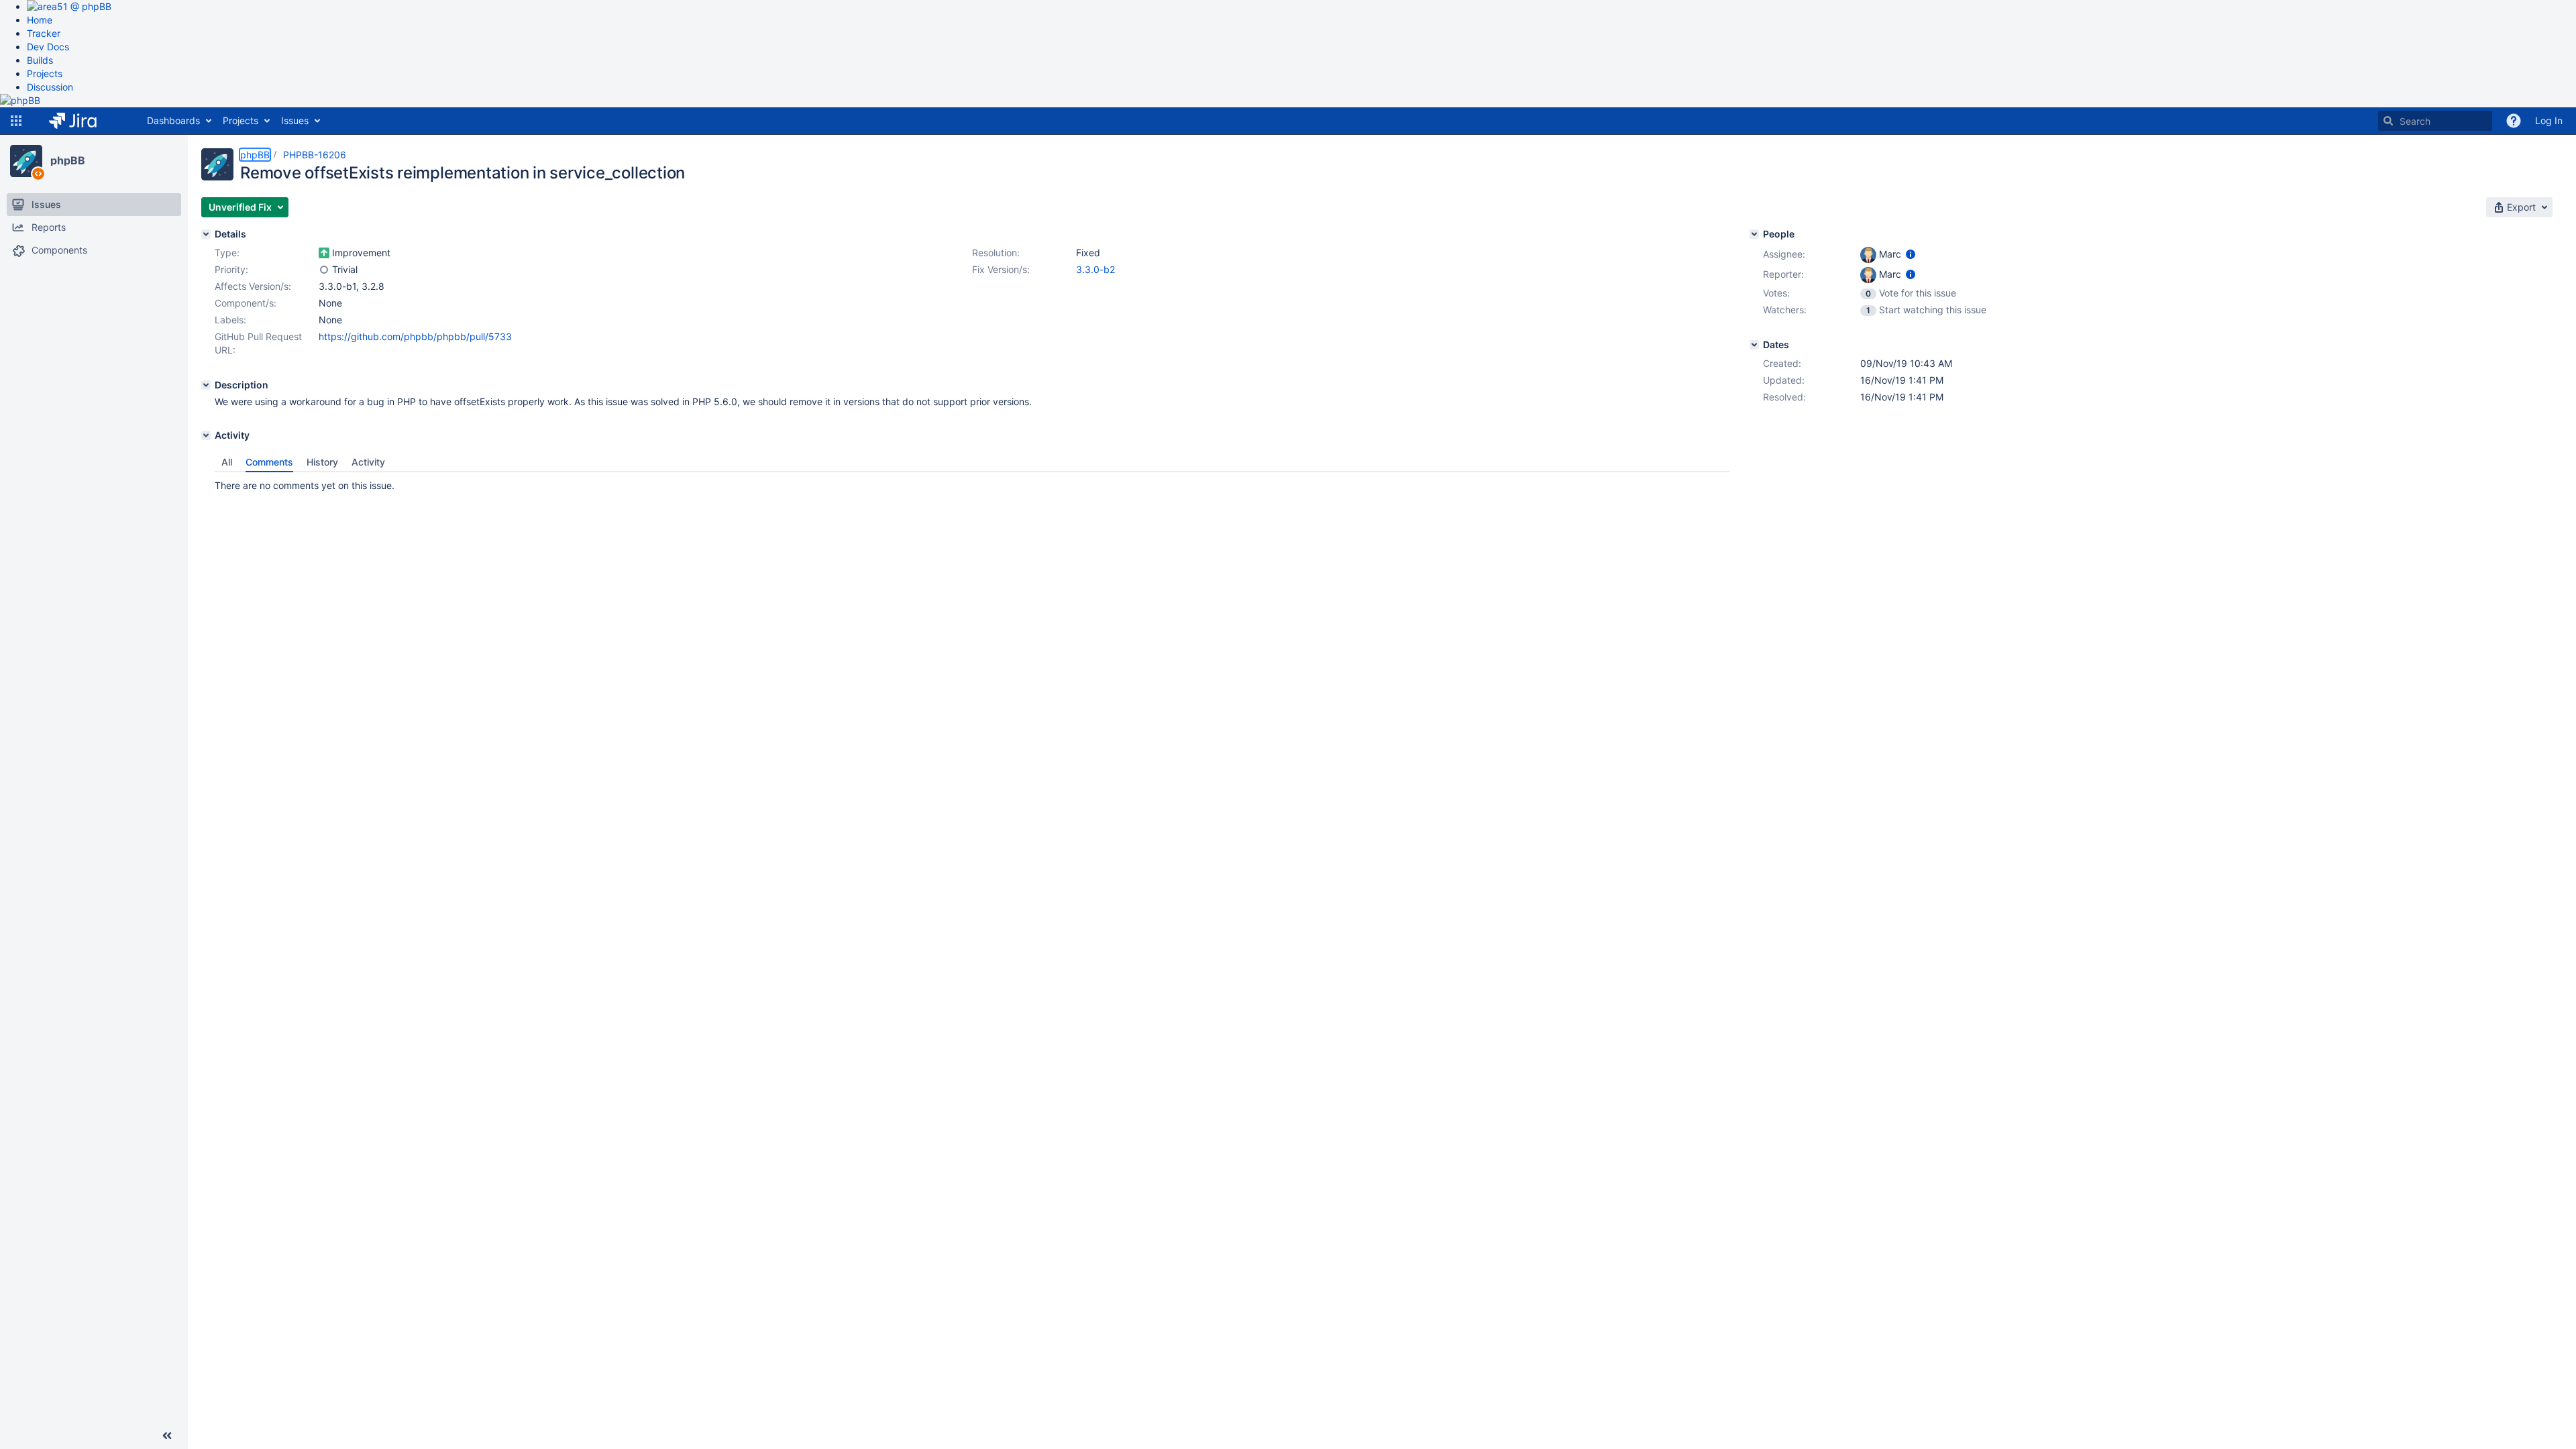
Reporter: (1783, 274)
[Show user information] (1911, 254)
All (227, 462)
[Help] (2514, 121)
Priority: (231, 269)
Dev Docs (48, 47)
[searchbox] (2435, 121)
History (322, 462)
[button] (16, 121)
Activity (368, 462)
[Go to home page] (83, 121)
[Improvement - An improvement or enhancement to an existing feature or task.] (324, 253)
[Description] (206, 385)
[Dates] (1754, 345)
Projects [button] (240, 120)
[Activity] (206, 435)
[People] (1754, 234)
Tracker (44, 33)
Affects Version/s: (253, 286)
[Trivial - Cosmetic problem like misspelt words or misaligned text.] (324, 270)
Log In (2549, 120)
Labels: (230, 320)
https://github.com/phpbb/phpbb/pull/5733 (415, 336)
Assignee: (1784, 254)
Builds (40, 60)
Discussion (50, 87)
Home (40, 20)
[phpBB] (26, 161)
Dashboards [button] (173, 120)
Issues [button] (295, 120)
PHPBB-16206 (315, 155)
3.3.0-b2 (1095, 269)
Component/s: (246, 303)
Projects (45, 73)
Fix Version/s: (1001, 269)
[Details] (206, 234)
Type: (227, 253)
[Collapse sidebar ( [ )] (167, 1436)
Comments (269, 462)
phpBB (68, 160)
